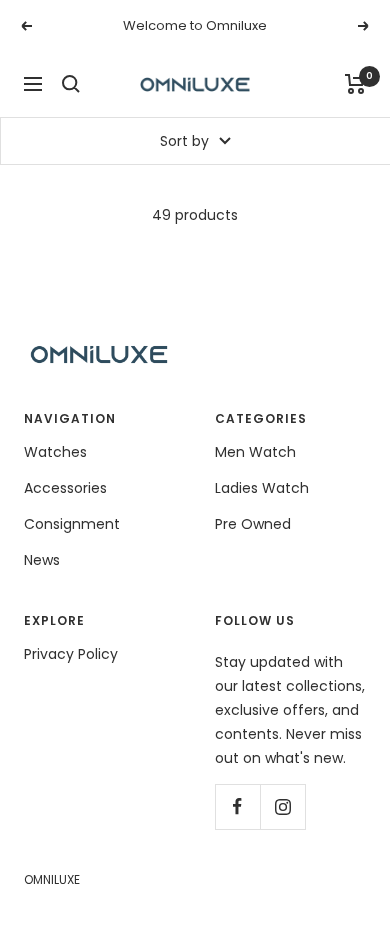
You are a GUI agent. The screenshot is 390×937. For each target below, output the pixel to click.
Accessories (65, 488)
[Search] (71, 84)
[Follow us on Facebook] (237, 806)
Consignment (72, 524)
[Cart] (355, 84)
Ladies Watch (262, 488)
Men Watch (255, 452)
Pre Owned (253, 524)
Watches (55, 452)
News (42, 560)
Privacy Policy (71, 654)
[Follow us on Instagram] (282, 806)
